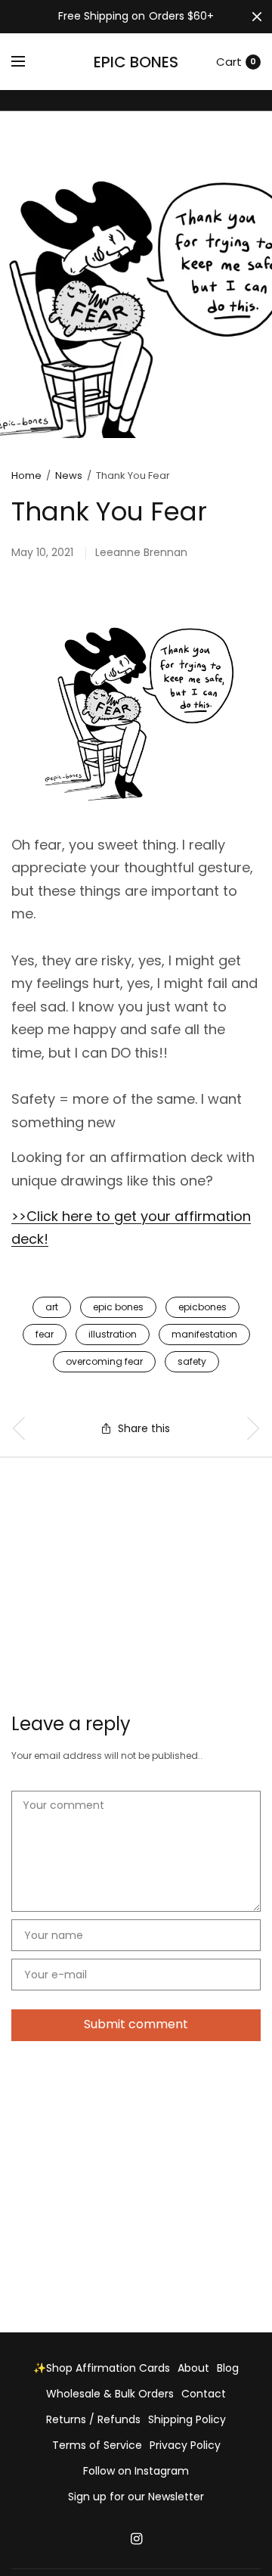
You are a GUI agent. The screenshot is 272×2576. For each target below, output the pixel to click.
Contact (204, 2394)
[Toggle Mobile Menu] (28, 62)
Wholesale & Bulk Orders (110, 2394)
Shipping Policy (187, 2419)
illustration (113, 1334)
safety (192, 1361)
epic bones (118, 1307)
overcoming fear (104, 1361)
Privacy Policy (185, 2445)
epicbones (202, 1307)
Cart (229, 62)
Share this (144, 1428)
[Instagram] (136, 2539)
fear (45, 1334)
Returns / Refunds (93, 2419)
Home (26, 475)
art (52, 1307)
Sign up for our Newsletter (136, 2497)
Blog (228, 2368)
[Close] (257, 17)
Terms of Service (97, 2445)
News (69, 475)
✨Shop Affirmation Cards (102, 2368)
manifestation (204, 1334)
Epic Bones (136, 62)
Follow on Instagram (136, 2471)
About (193, 2368)
